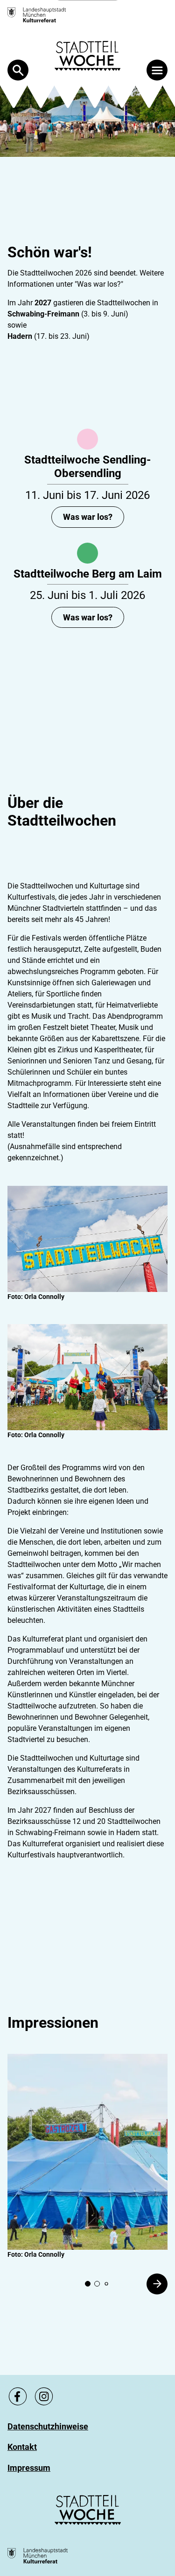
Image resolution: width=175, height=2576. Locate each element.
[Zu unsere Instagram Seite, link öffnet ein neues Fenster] (44, 2396)
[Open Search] (18, 70)
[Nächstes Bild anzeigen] (157, 2284)
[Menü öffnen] (157, 70)
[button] (87, 2152)
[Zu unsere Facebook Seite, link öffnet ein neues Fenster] (18, 2396)
